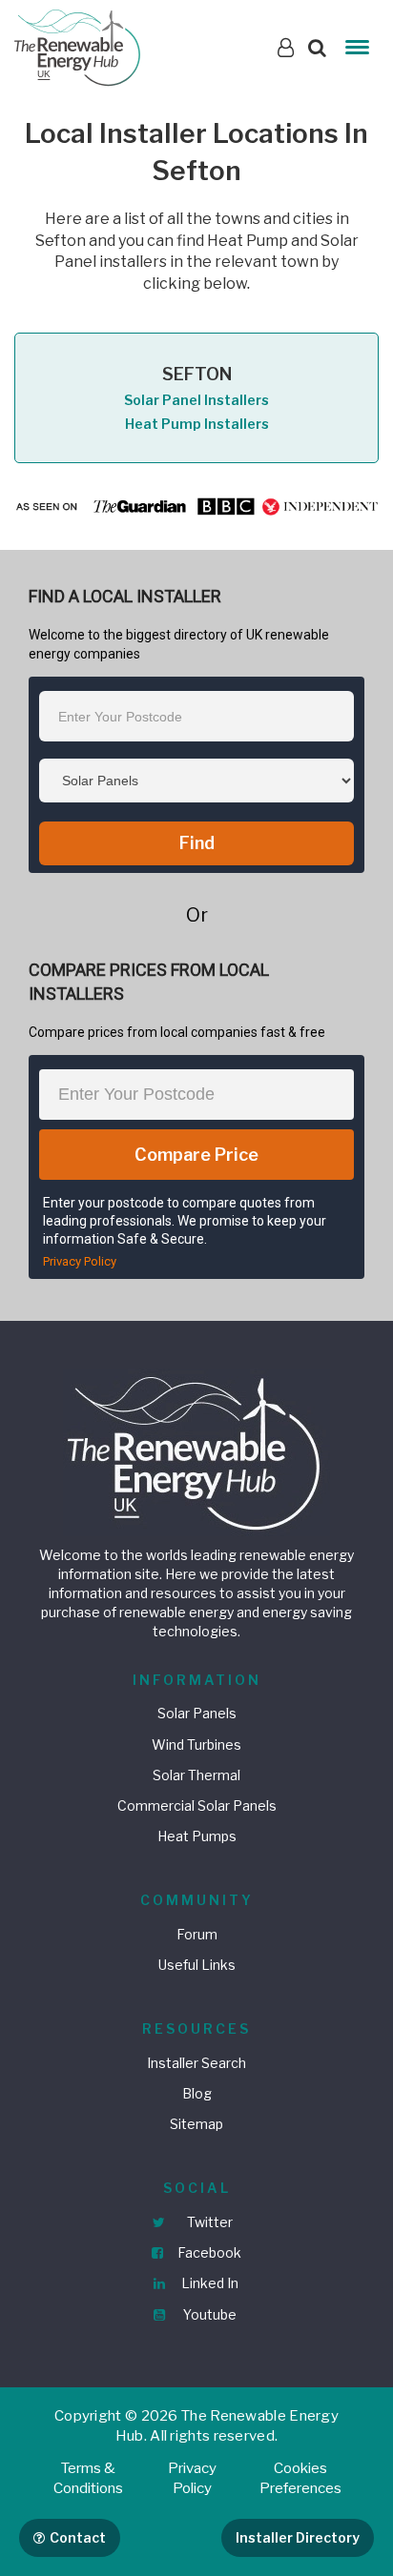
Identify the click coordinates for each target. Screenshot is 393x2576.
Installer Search (196, 2063)
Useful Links (197, 1965)
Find (197, 843)
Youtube (208, 2314)
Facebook (208, 2252)
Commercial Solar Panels (197, 1805)
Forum (197, 1934)
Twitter (208, 2222)
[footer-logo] (196, 1451)
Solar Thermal (196, 1775)
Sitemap (196, 2124)
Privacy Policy (80, 1261)
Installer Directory (298, 2537)
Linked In (208, 2283)
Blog (197, 2093)
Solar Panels (197, 1713)
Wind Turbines (196, 1744)
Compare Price (196, 1155)
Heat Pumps (197, 1836)
